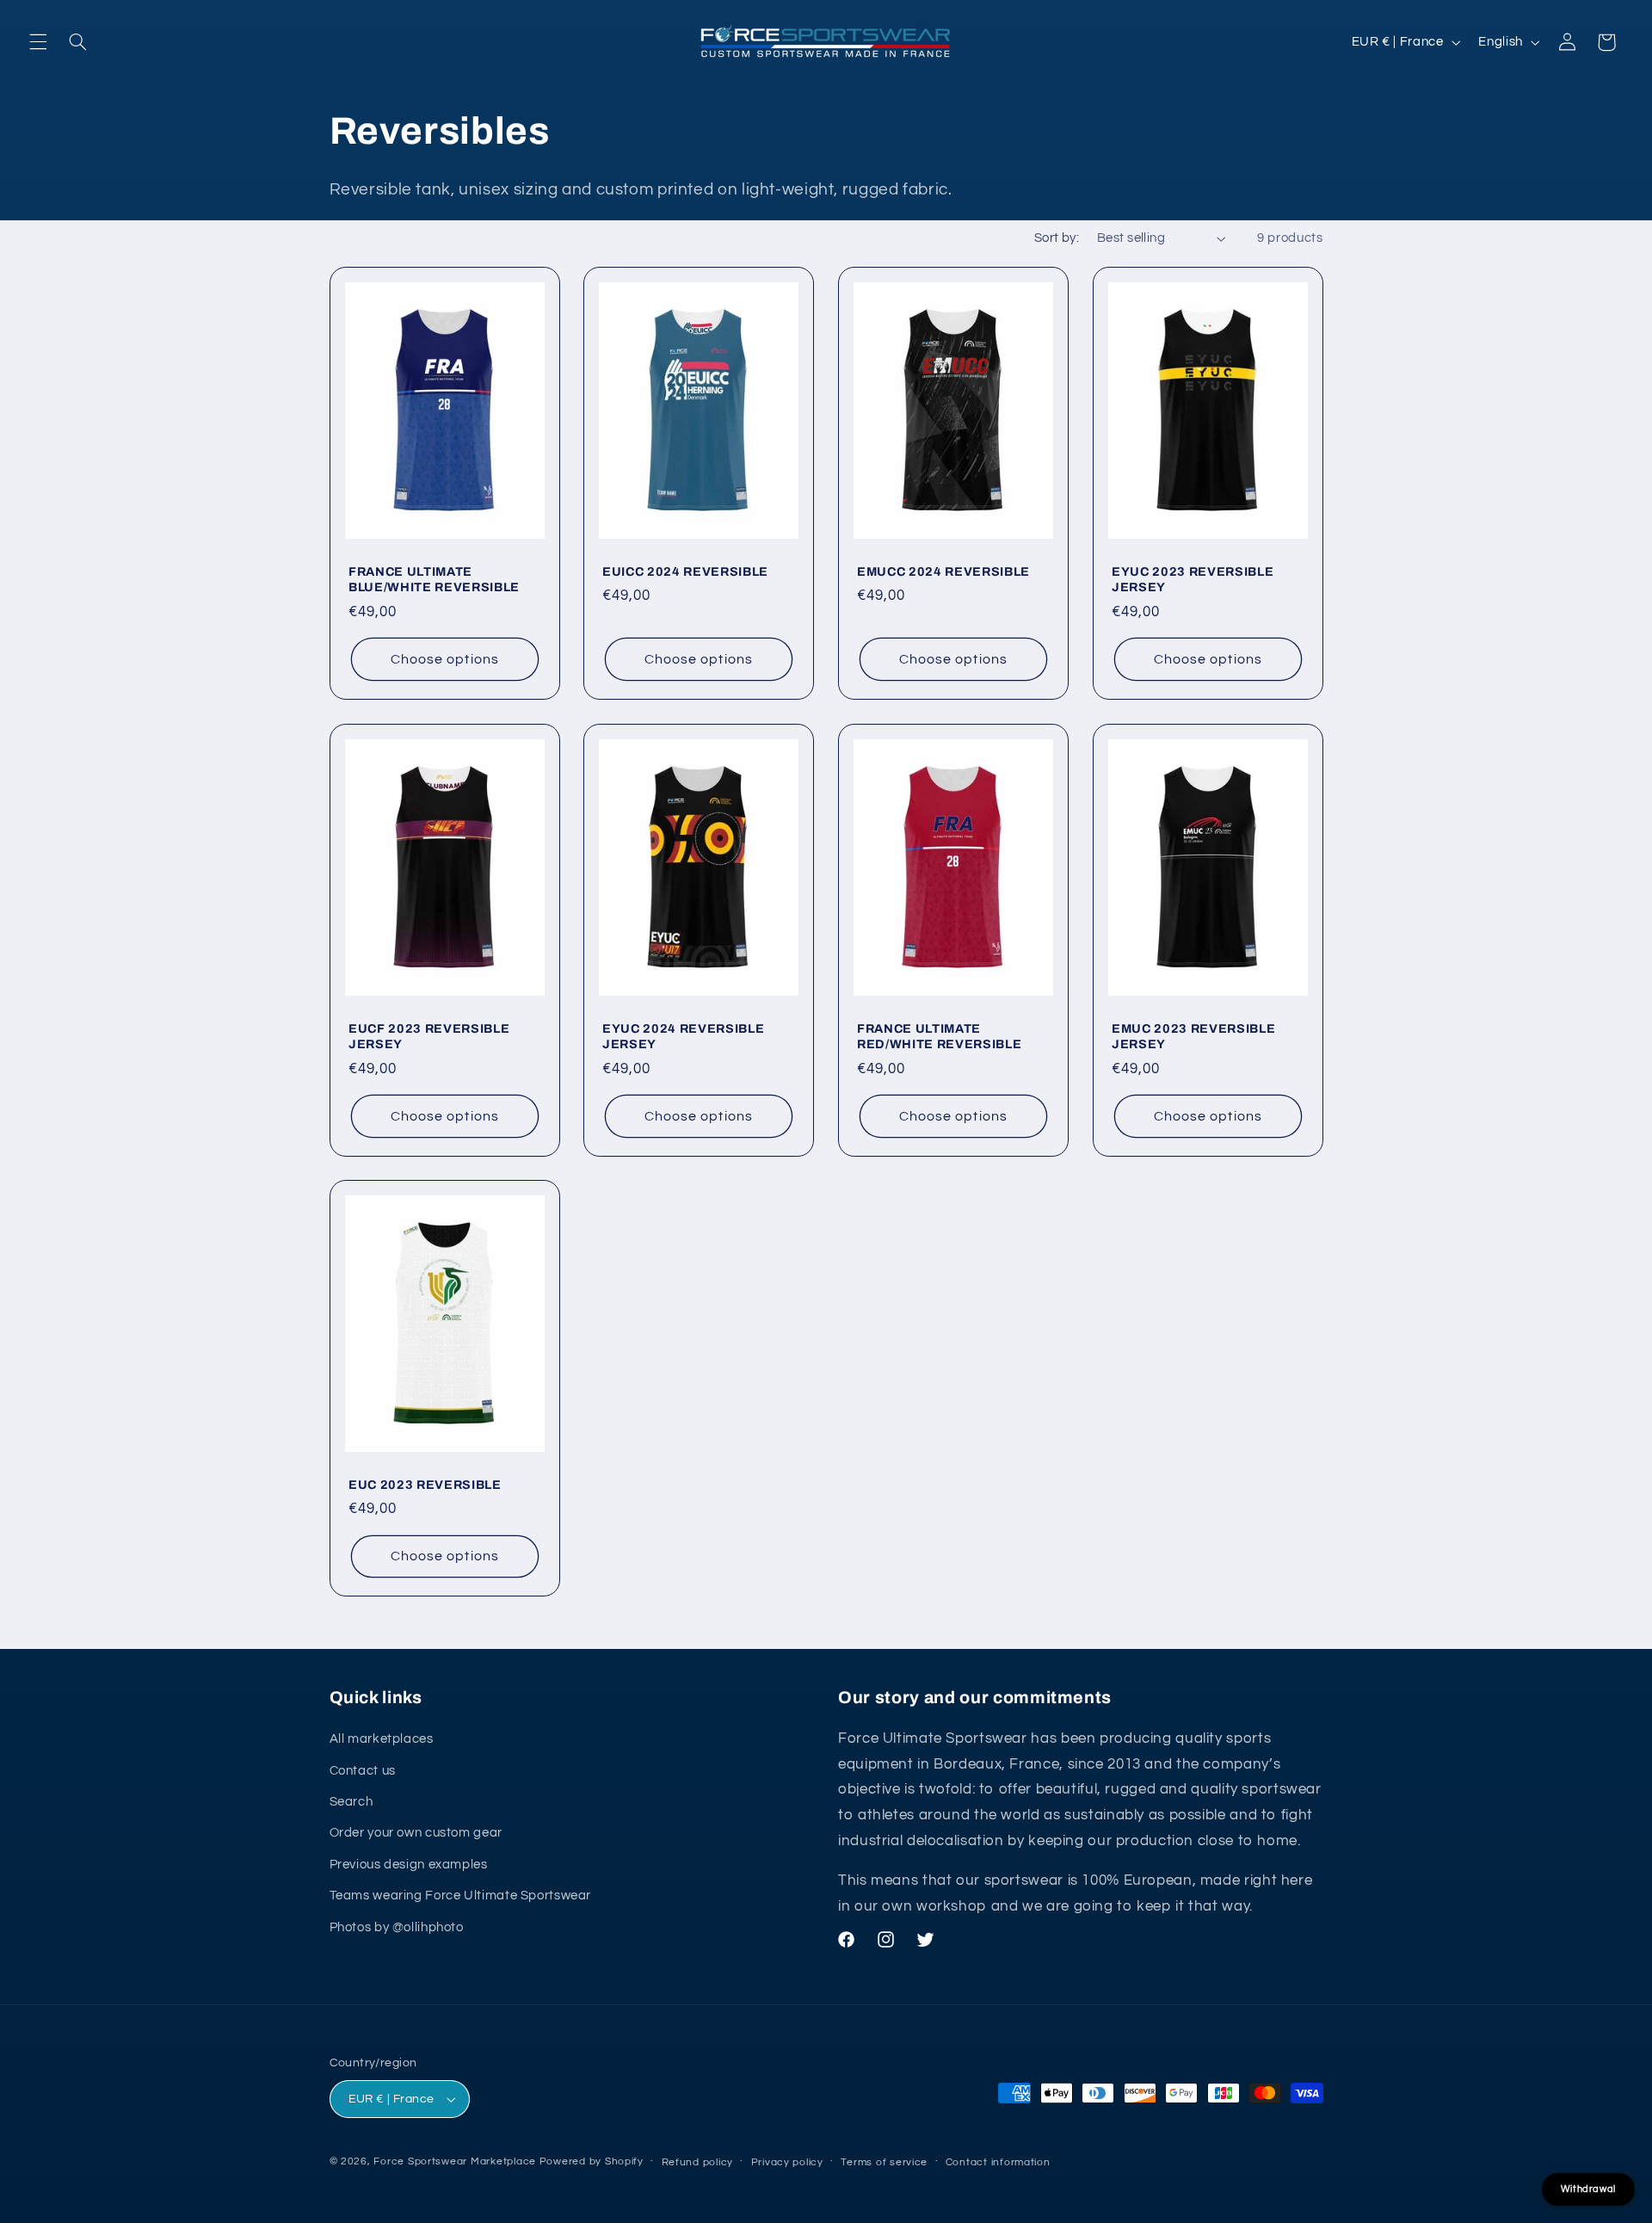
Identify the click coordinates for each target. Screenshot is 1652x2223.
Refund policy (698, 2162)
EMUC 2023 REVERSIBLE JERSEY (1193, 1035)
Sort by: (1057, 238)
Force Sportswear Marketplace (455, 2161)
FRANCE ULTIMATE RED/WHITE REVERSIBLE (939, 1035)
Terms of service (884, 2162)
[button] (38, 42)
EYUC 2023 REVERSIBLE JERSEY (1193, 579)
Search (351, 1802)
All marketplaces (382, 1739)
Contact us (363, 1771)
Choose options (445, 659)
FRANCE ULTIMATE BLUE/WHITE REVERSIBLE (434, 579)
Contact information (998, 2162)
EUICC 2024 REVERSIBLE (685, 571)
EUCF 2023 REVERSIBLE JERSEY (429, 1035)
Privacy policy (787, 2162)
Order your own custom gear (416, 1833)
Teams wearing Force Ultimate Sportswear (461, 1896)
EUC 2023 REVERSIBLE (425, 1485)
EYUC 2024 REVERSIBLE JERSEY (683, 1035)
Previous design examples (409, 1865)
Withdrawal (1588, 2189)
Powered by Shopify (592, 2161)
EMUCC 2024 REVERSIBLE (943, 571)
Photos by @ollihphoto (397, 1927)
